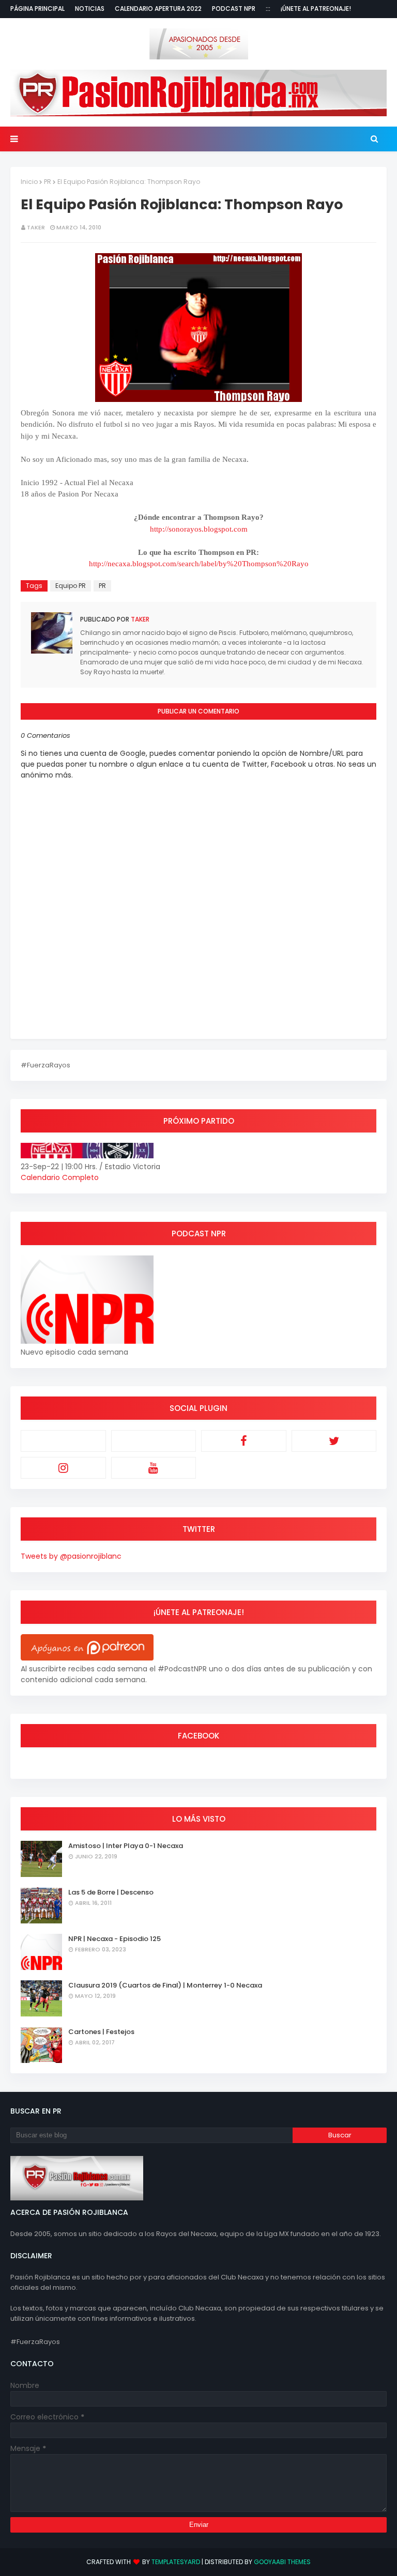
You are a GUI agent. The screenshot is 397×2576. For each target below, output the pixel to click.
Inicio (29, 182)
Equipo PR (71, 586)
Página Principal (37, 9)
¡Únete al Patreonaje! (316, 9)
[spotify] (154, 1441)
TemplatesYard (176, 2562)
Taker (36, 227)
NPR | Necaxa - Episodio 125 (114, 1939)
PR (48, 182)
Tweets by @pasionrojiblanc (71, 1556)
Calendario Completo (60, 1177)
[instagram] (63, 1468)
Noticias (90, 9)
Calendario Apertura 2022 (158, 9)
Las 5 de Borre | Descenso (111, 1892)
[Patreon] (63, 1441)
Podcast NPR (234, 9)
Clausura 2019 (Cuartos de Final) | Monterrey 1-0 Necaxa (165, 1985)
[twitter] (334, 1441)
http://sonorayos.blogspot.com (199, 529)
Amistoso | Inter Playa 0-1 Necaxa (126, 1846)
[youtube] (154, 1468)
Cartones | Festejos (101, 2032)
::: (268, 9)
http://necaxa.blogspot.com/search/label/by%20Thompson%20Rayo (199, 564)
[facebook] (244, 1441)
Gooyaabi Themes (282, 2562)
